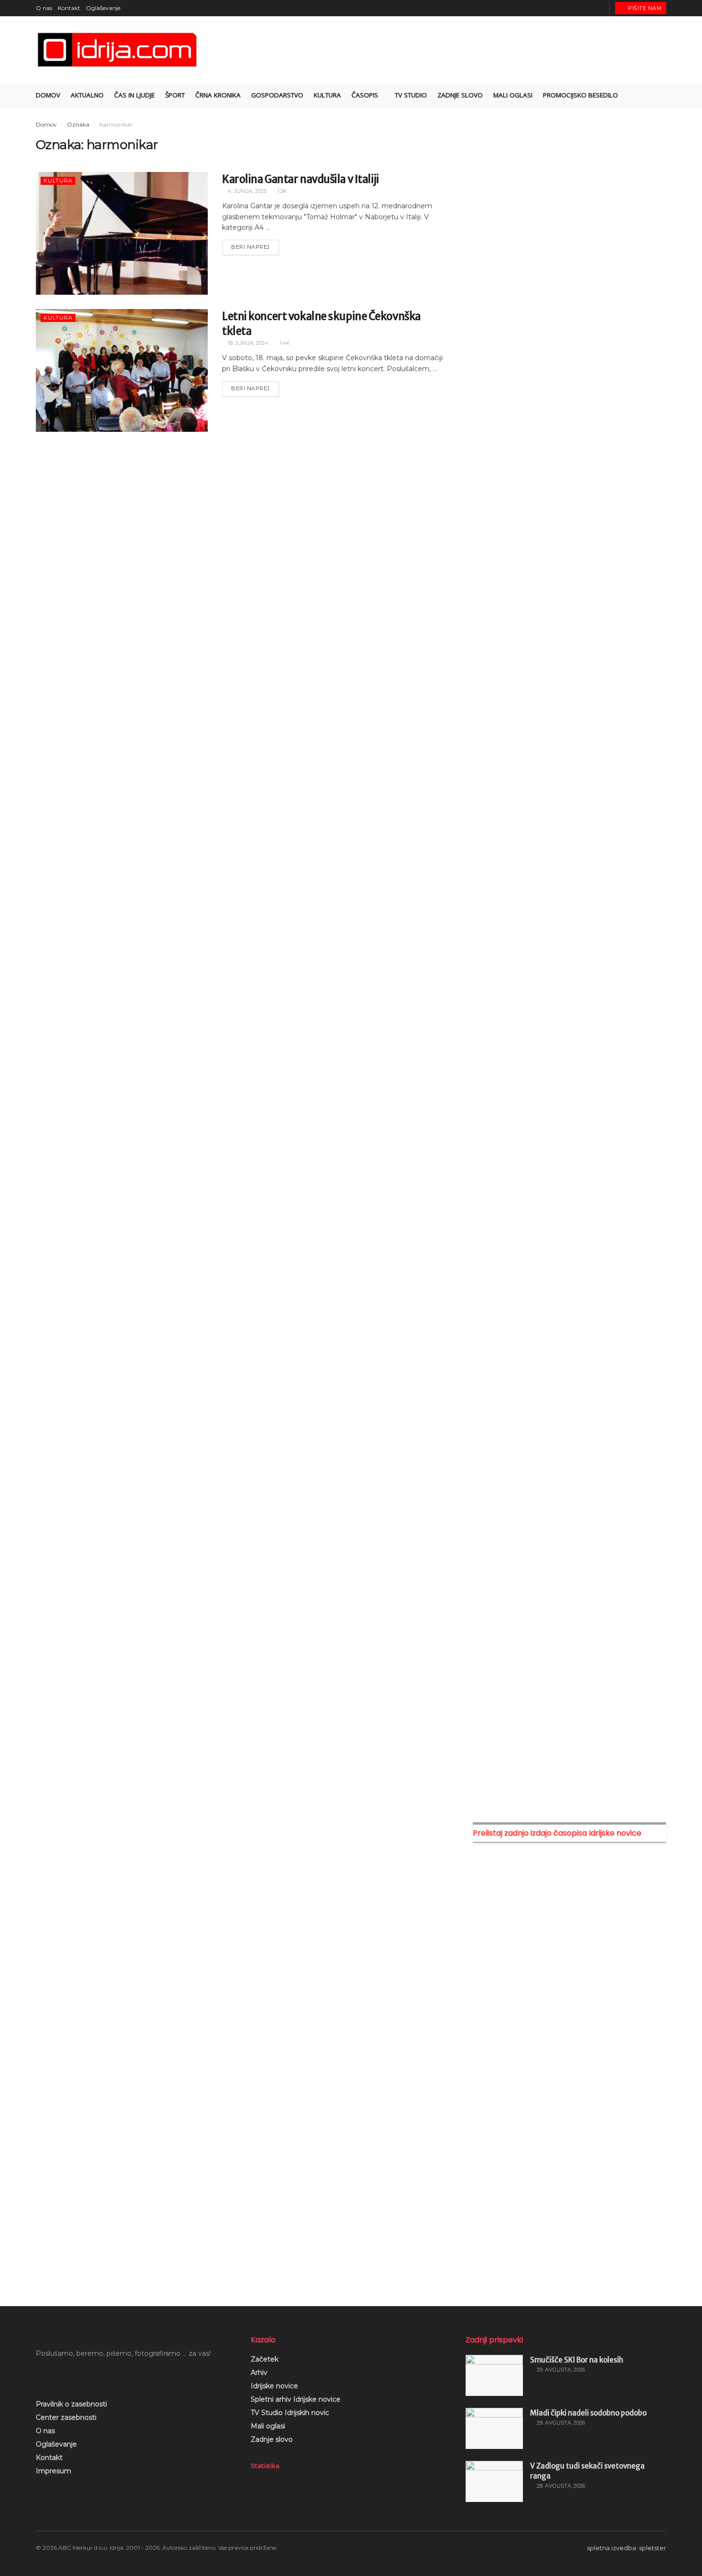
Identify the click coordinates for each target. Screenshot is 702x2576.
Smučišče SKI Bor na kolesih (577, 2360)
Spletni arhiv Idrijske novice (296, 2399)
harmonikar (116, 124)
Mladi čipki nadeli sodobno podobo (588, 2413)
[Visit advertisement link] (569, 219)
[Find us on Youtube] (589, 8)
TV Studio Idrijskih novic (290, 2413)
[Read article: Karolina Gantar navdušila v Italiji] (122, 233)
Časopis (365, 95)
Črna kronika (218, 95)
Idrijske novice (274, 2386)
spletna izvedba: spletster (627, 2548)
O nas (44, 8)
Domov (48, 95)
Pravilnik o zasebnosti (71, 2404)
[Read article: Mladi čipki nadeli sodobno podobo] (494, 2428)
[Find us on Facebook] (565, 8)
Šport (175, 95)
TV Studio (411, 95)
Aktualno (87, 95)
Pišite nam (644, 8)
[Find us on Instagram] (577, 8)
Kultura (327, 95)
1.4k (284, 343)
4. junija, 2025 (246, 191)
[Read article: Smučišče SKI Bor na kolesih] (494, 2375)
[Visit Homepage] (118, 50)
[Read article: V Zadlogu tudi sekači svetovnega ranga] (494, 2481)
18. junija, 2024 (247, 343)
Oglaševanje (103, 8)
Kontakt (69, 8)
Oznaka (78, 124)
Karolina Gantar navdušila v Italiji (301, 179)
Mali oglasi (268, 2426)
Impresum (53, 2471)
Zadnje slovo (272, 2439)
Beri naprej (255, 245)
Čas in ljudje (134, 95)
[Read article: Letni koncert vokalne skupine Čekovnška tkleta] (122, 370)
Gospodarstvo (277, 95)
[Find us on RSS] (601, 8)
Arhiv (259, 2373)
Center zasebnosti (66, 2417)
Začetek (265, 2359)
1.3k (282, 191)
